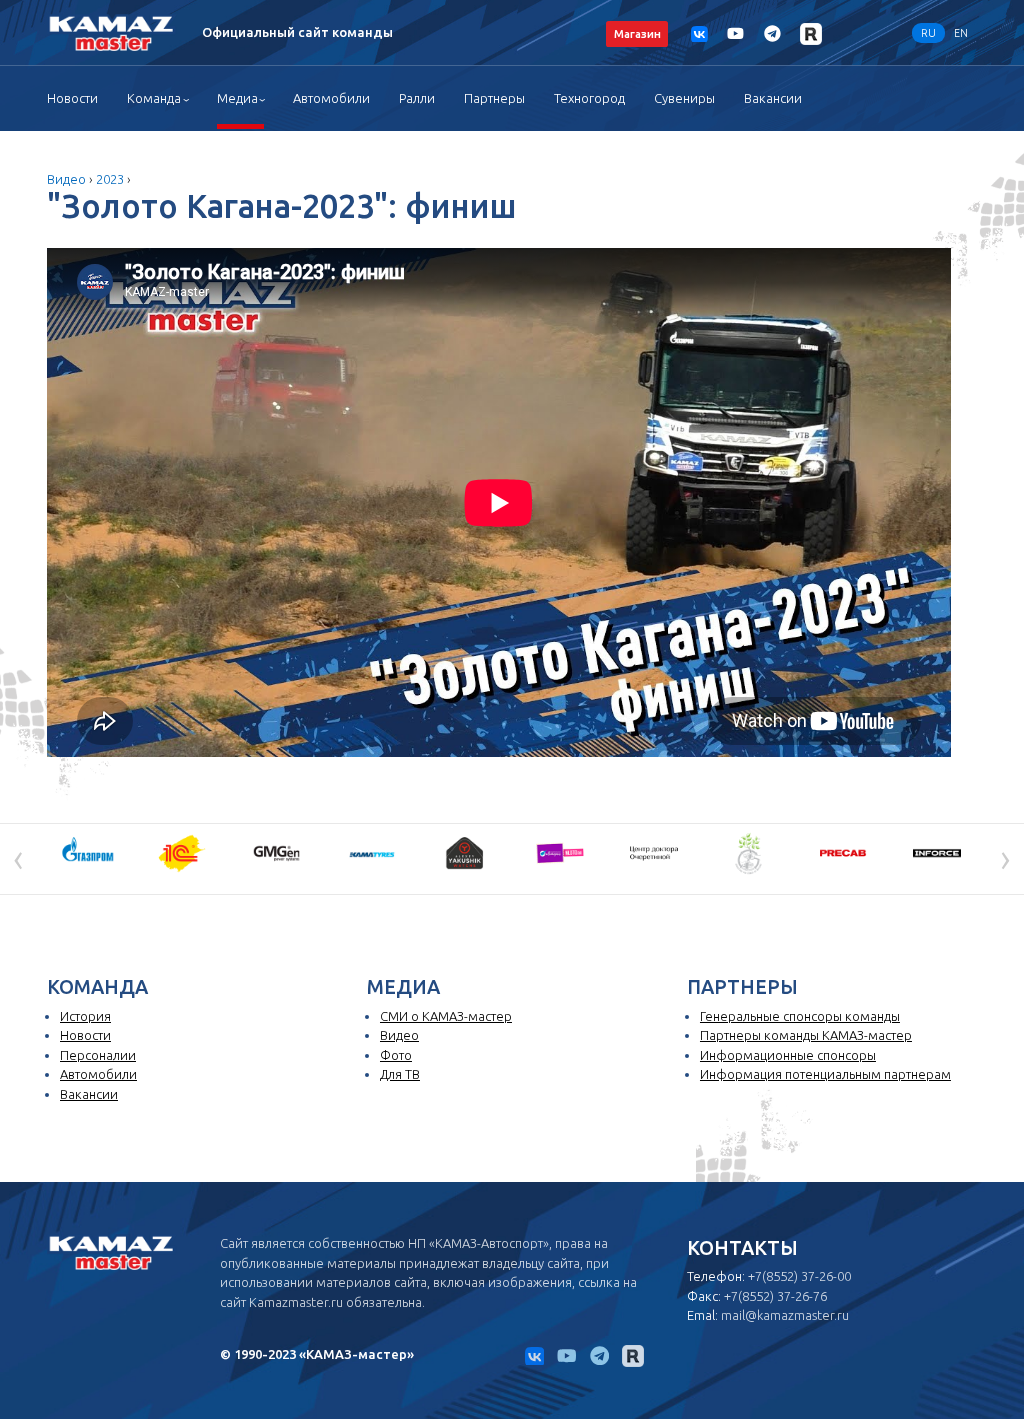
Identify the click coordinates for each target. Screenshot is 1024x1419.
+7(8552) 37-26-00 (799, 1276)
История (85, 1016)
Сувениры (684, 98)
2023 (110, 179)
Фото (396, 1055)
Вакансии (773, 98)
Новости (72, 98)
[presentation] (18, 857)
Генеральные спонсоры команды (800, 1016)
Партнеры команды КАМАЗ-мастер (806, 1035)
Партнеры (494, 98)
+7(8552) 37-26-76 (775, 1296)
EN (961, 33)
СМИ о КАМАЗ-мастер (446, 1016)
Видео (66, 179)
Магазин (637, 33)
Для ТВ (400, 1074)
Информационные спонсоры (788, 1055)
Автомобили (331, 98)
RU (928, 33)
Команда (154, 98)
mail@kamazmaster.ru (785, 1315)
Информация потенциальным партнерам (825, 1074)
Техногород (589, 98)
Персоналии (98, 1055)
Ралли (417, 98)
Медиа (237, 98)
